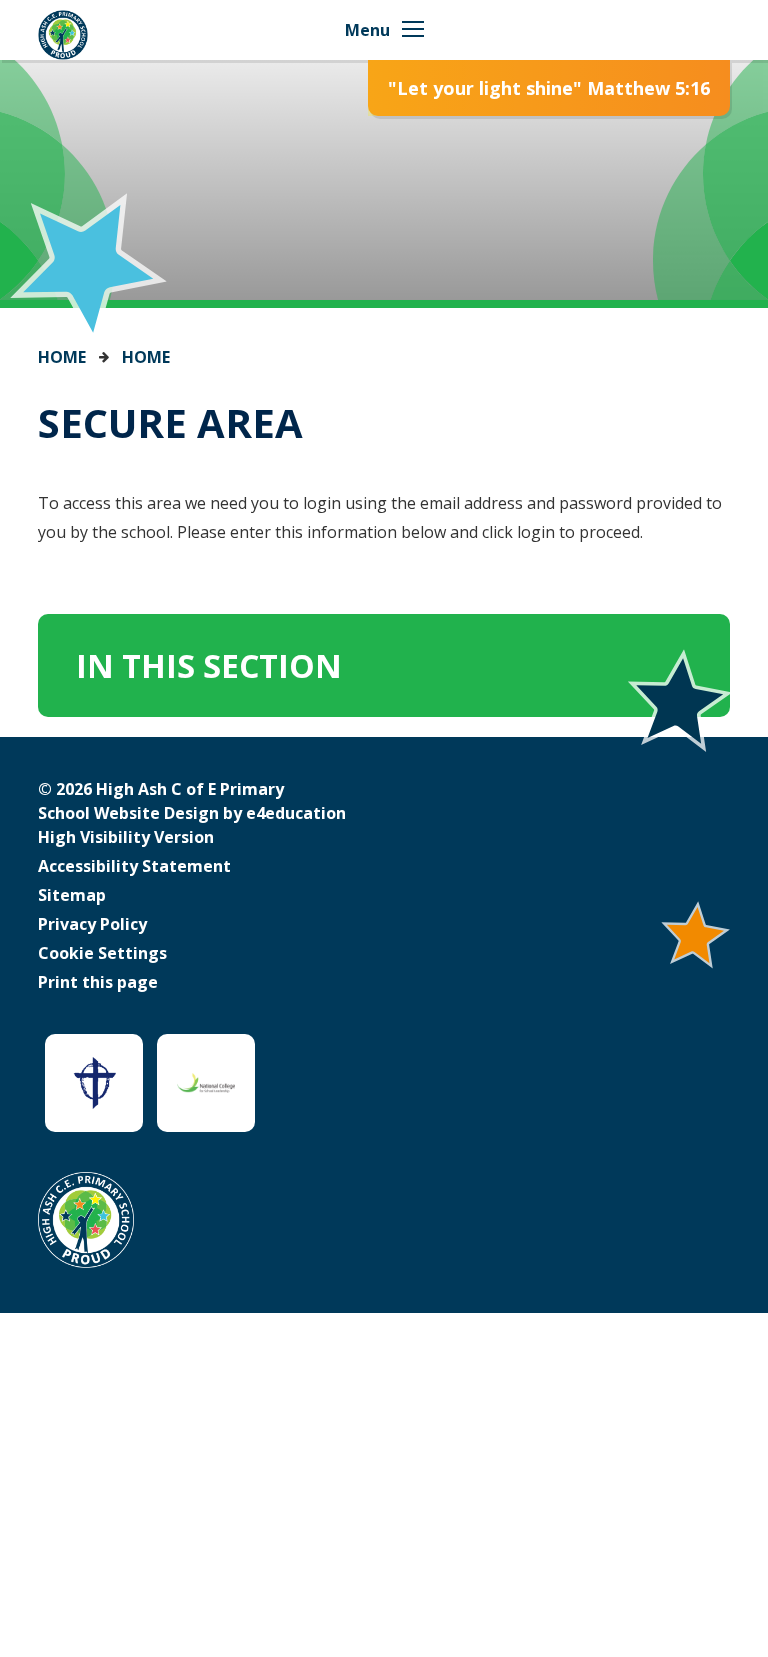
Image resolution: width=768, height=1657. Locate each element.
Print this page (98, 982)
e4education (296, 813)
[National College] (206, 1083)
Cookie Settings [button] (102, 953)
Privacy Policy (92, 924)
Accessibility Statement (134, 866)
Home (62, 357)
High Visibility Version (126, 837)
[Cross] (94, 1083)
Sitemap (72, 895)
